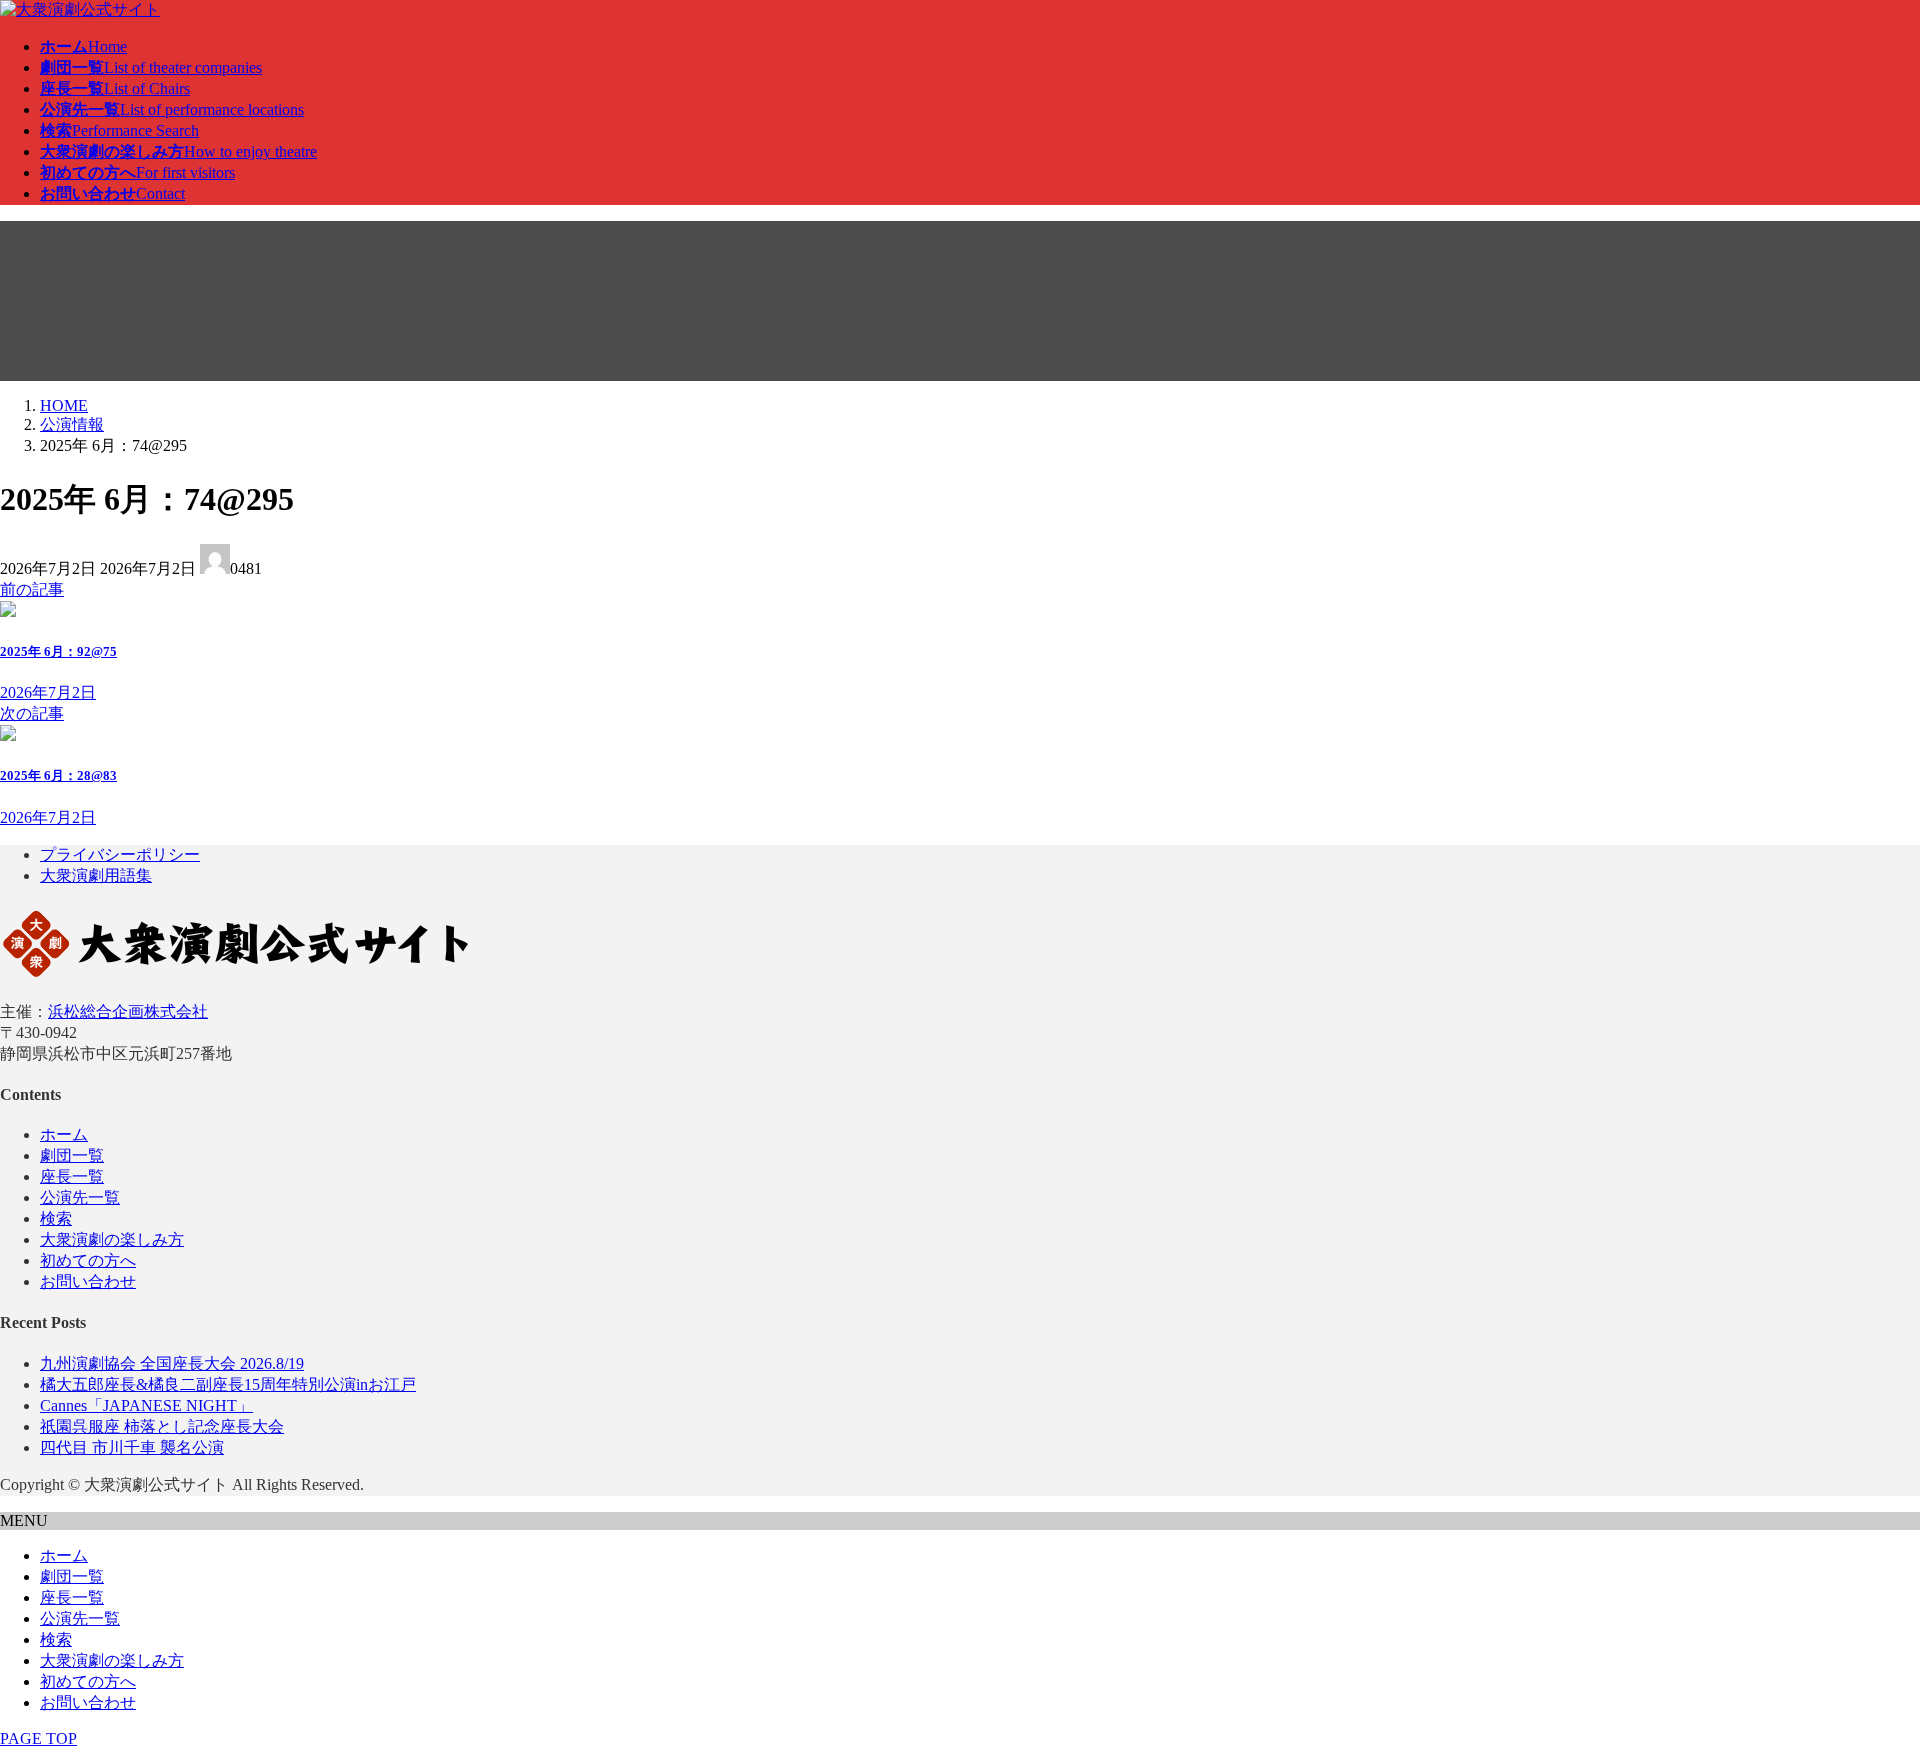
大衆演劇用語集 (96, 875)
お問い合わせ (88, 1281)
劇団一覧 (72, 1155)
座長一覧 (72, 1176)
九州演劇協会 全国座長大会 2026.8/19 (172, 1363)
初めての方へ (88, 1260)
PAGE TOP (38, 1738)
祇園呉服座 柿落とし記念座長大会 (162, 1426)
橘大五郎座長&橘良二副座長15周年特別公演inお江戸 (228, 1384)
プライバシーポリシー (120, 854)
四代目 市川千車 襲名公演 (132, 1447)
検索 (56, 1218)
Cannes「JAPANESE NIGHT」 (146, 1405)
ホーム (64, 1134)
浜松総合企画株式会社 (128, 1011)
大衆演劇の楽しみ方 (112, 1239)
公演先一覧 (80, 1197)
